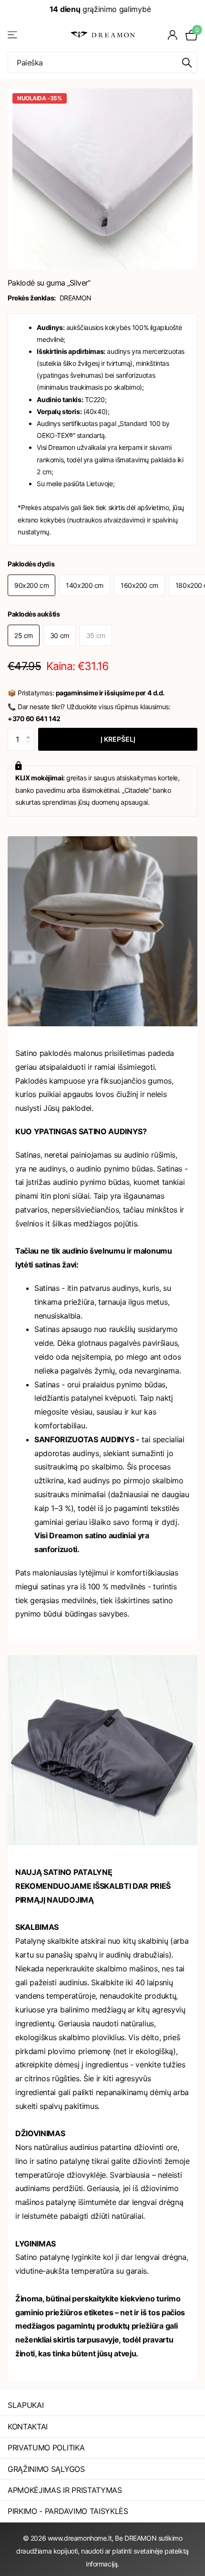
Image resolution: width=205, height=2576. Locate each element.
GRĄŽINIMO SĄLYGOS (46, 2469)
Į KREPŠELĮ (118, 739)
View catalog (13, 35)
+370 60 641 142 (34, 719)
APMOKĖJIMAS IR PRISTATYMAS (65, 2490)
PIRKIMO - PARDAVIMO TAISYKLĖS (68, 2511)
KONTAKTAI (28, 2427)
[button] (31, 731)
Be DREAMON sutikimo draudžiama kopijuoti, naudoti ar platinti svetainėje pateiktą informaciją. (102, 2551)
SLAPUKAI (26, 2405)
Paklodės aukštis (34, 614)
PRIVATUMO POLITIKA (46, 2448)
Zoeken (187, 62)
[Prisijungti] (173, 35)
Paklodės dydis (31, 564)
